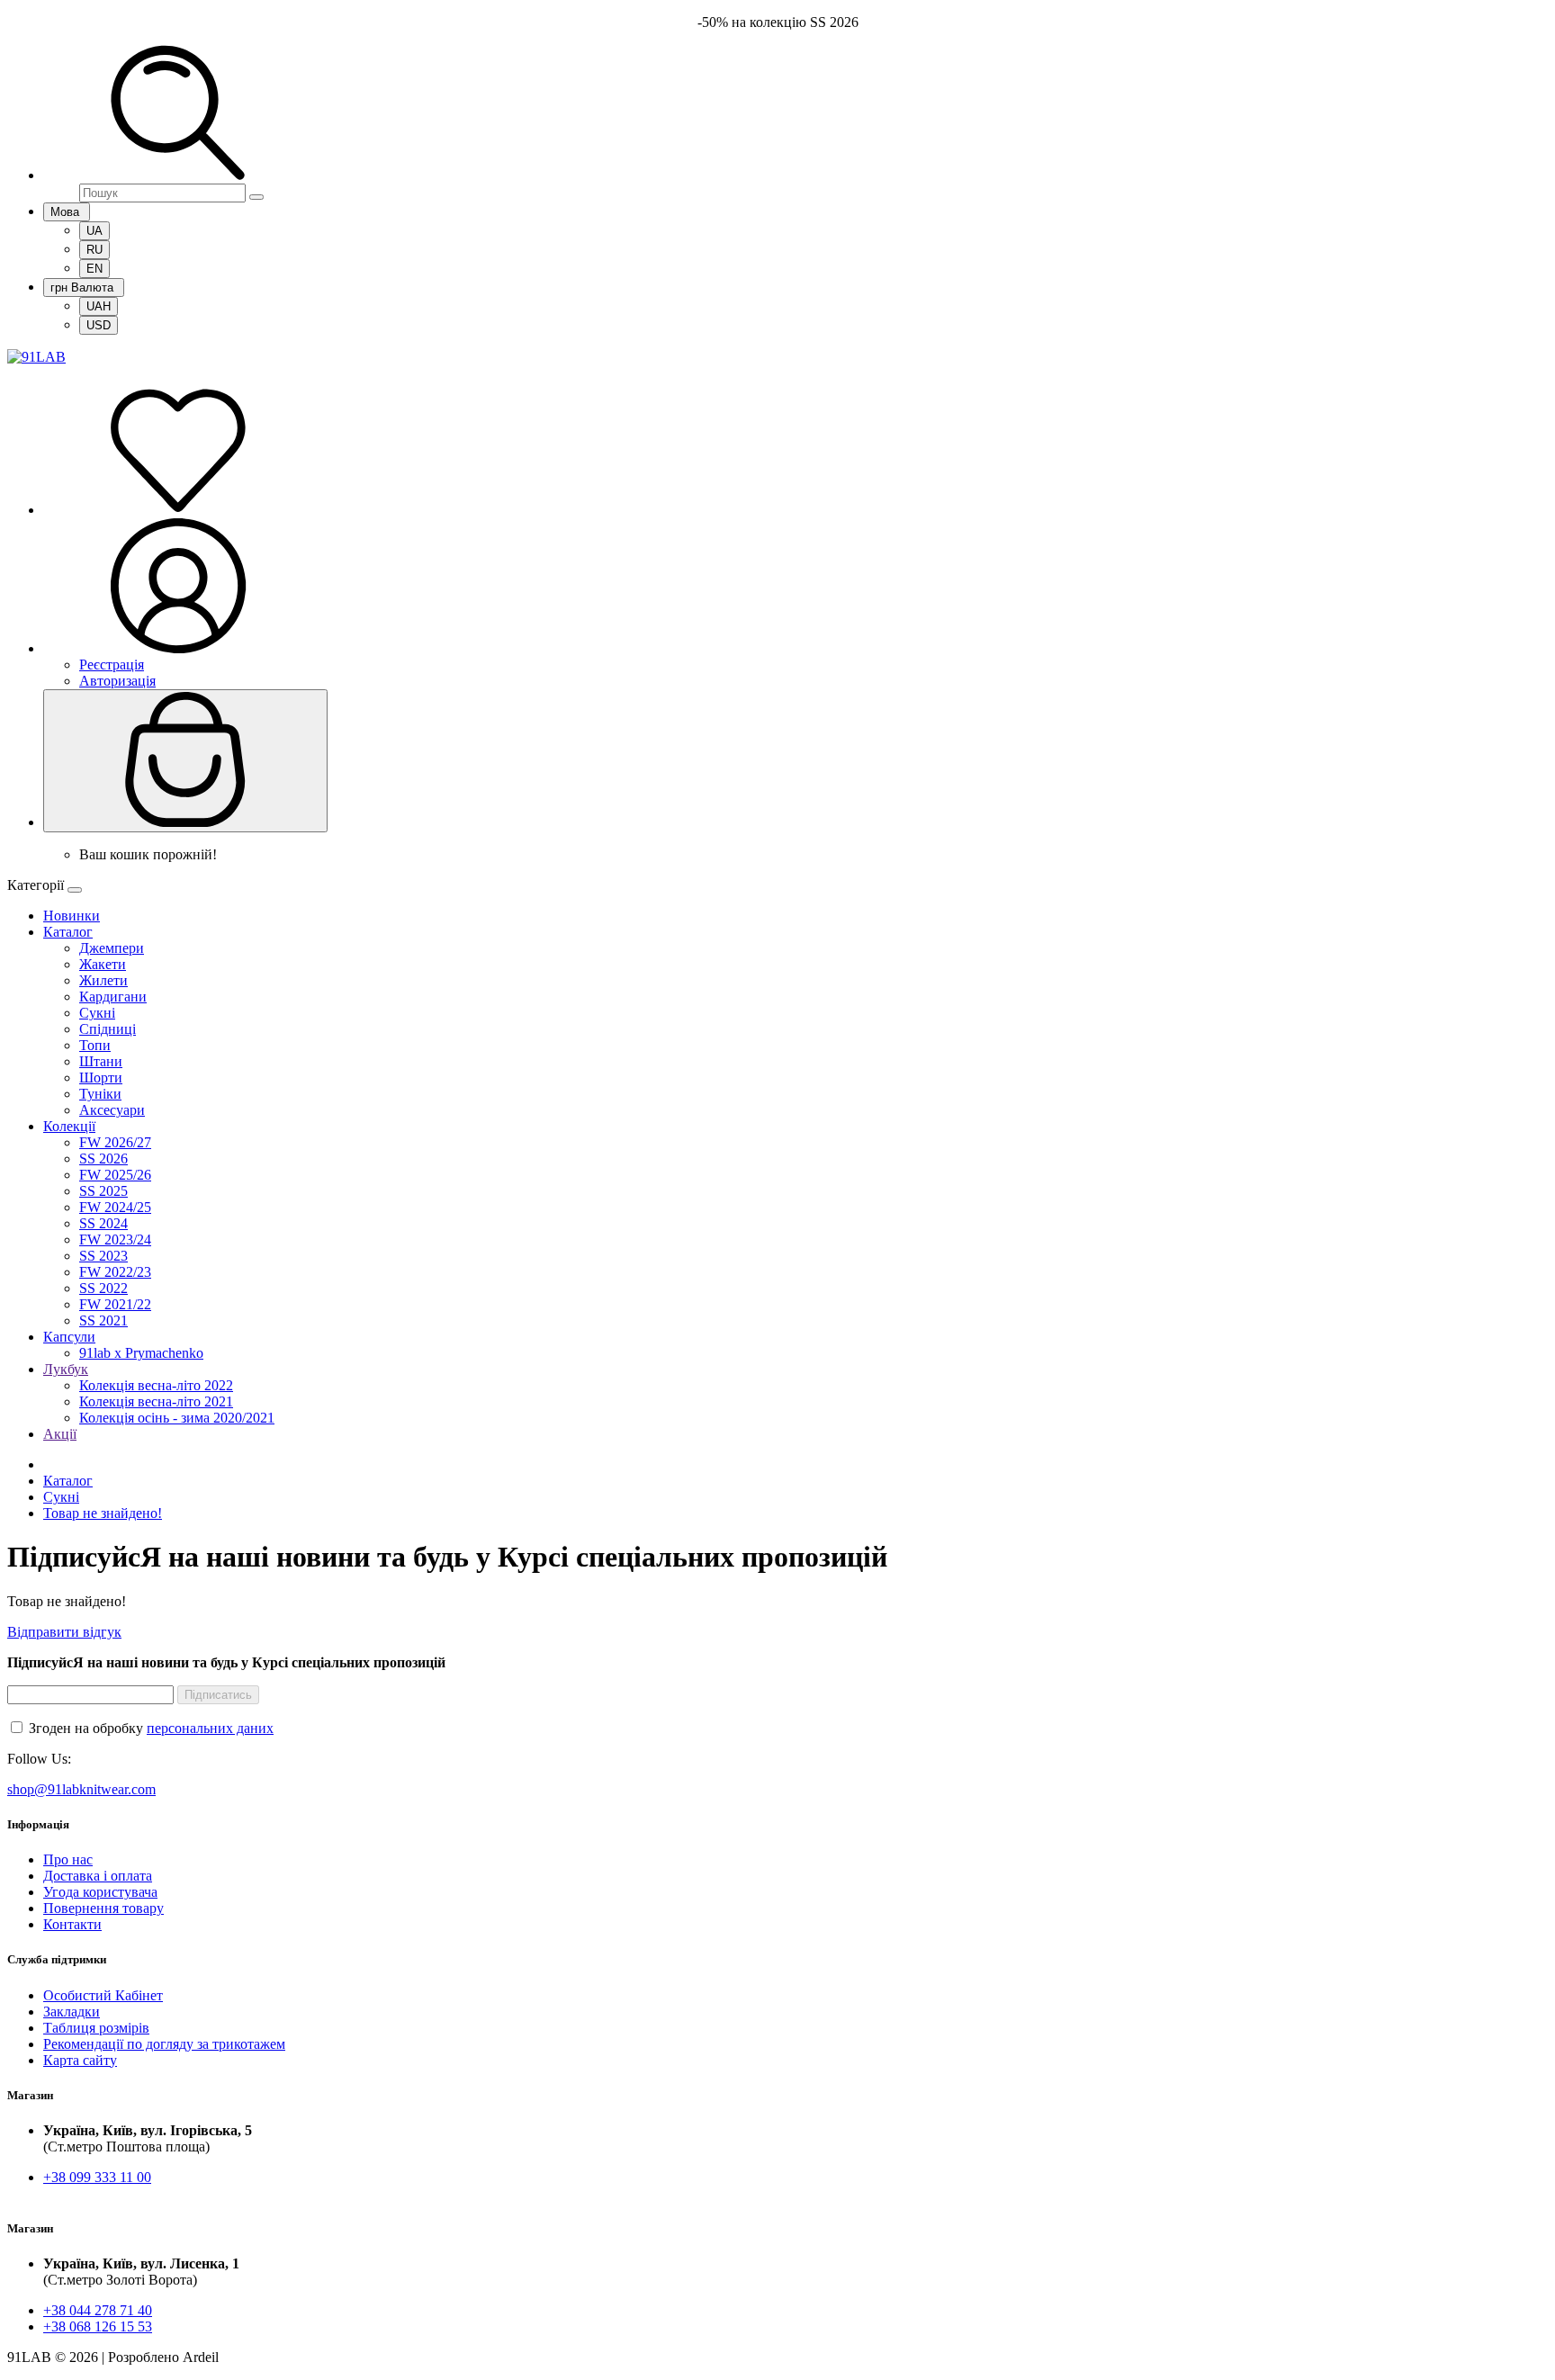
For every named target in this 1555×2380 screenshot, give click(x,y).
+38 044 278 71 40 (98, 2310)
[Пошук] (178, 175)
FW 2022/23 (115, 1272)
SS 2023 (103, 1256)
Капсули (69, 1337)
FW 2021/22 (115, 1304)
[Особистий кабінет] (178, 648)
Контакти (72, 1924)
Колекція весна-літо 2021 (156, 1401)
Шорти (101, 1078)
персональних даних (210, 1728)
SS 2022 (103, 1288)
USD (99, 325)
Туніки (100, 1094)
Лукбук (66, 1369)
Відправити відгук (64, 1632)
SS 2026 (103, 1159)
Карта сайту (80, 2060)
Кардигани (113, 997)
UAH (99, 306)
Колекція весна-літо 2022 (156, 1385)
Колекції (69, 1126)
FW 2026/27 (115, 1142)
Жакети (103, 964)
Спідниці (108, 1029)
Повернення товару (103, 1908)
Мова (67, 212)
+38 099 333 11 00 (97, 2177)
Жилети (103, 980)
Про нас (68, 1859)
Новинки (72, 916)
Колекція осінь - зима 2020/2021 (177, 1418)
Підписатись (218, 1695)
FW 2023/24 (115, 1239)
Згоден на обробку (149, 1728)
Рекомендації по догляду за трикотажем (164, 2044)
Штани (101, 1061)
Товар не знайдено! (103, 1513)
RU (94, 250)
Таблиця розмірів (96, 2028)
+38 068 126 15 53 (98, 2326)
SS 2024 (103, 1223)
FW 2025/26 (115, 1175)
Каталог (68, 932)
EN (94, 269)
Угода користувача (100, 1892)
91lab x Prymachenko (141, 1353)
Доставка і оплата (98, 1876)
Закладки (72, 2012)
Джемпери (112, 948)
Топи (95, 1045)
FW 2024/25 (115, 1207)
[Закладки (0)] (178, 510)
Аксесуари (112, 1110)
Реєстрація (112, 665)
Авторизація (117, 681)
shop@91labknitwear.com (81, 1789)
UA (94, 231)
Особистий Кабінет (103, 1995)
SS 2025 (103, 1191)
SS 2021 (103, 1320)
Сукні (97, 1013)
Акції (60, 1434)
